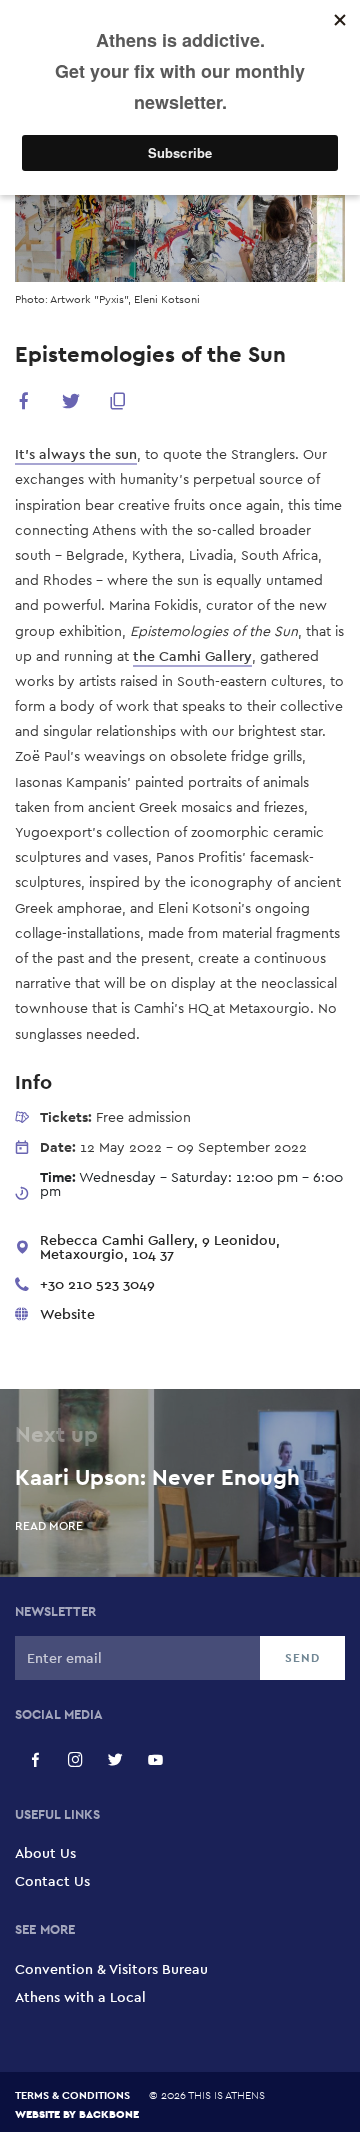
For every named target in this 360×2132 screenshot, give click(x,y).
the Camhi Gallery (192, 656)
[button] (24, 404)
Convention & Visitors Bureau (111, 1969)
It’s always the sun (76, 454)
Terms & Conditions (72, 2095)
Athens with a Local (80, 1997)
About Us (45, 1853)
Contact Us (52, 1881)
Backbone (109, 2113)
